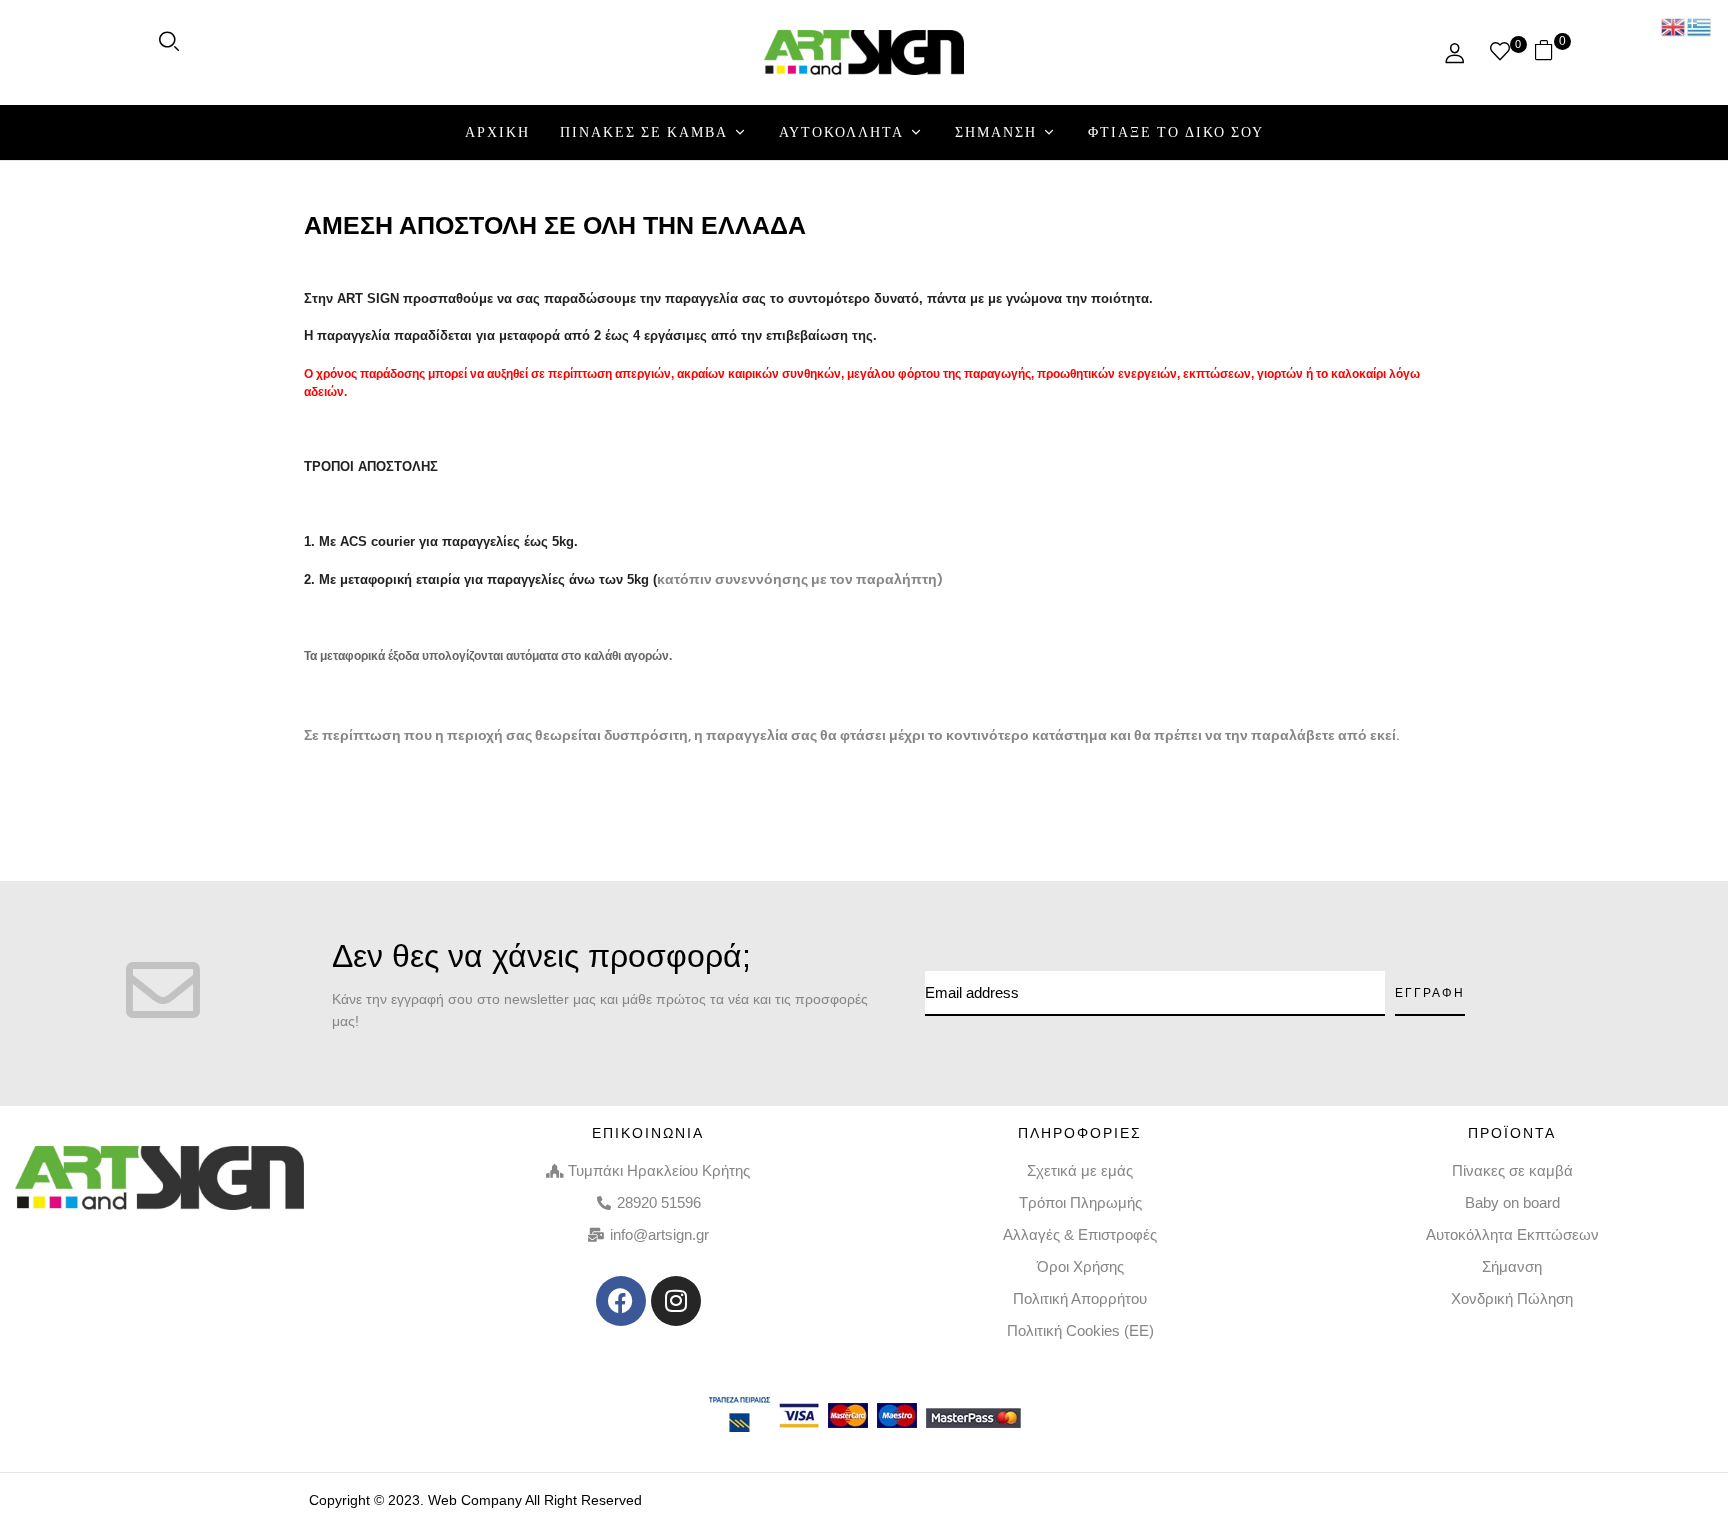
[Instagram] (676, 1301)
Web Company (475, 1500)
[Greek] (1700, 26)
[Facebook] (621, 1301)
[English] (1674, 26)
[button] (1551, 52)
